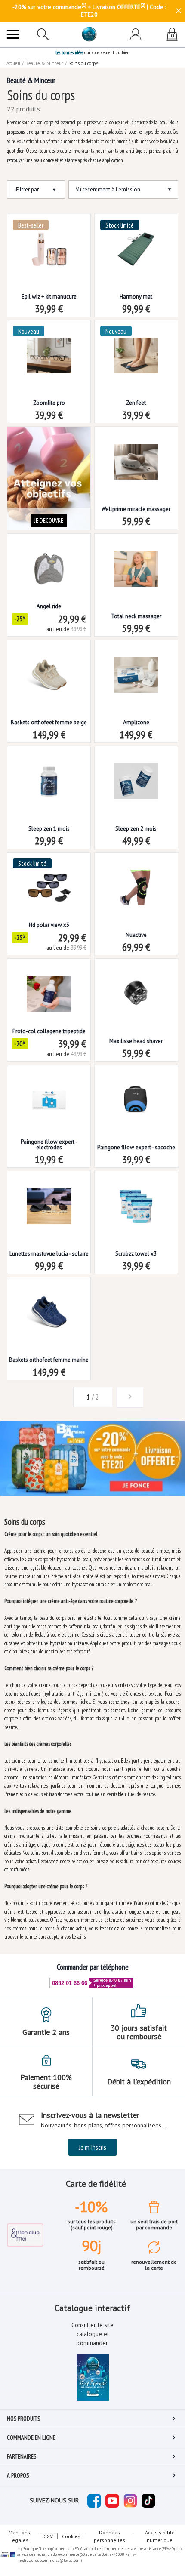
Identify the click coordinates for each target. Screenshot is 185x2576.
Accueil (13, 63)
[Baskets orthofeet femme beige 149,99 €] (49, 669)
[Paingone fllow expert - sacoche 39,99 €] (136, 1094)
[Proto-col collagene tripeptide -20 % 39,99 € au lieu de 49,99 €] (49, 987)
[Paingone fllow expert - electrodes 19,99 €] (49, 1094)
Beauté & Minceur (44, 63)
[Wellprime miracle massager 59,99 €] (136, 455)
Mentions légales (19, 2536)
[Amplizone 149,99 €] (136, 669)
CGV (48, 2536)
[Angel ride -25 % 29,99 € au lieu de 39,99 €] (49, 562)
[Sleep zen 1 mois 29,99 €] (49, 775)
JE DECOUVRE (49, 520)
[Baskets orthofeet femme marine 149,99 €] (49, 1306)
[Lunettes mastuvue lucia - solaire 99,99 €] (49, 1200)
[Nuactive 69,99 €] (136, 881)
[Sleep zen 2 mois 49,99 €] (136, 775)
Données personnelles (109, 2536)
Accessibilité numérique (160, 2536)
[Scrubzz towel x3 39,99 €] (136, 1200)
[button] (55, 1397)
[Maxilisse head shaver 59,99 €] (136, 987)
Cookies (71, 2536)
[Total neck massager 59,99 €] (136, 562)
